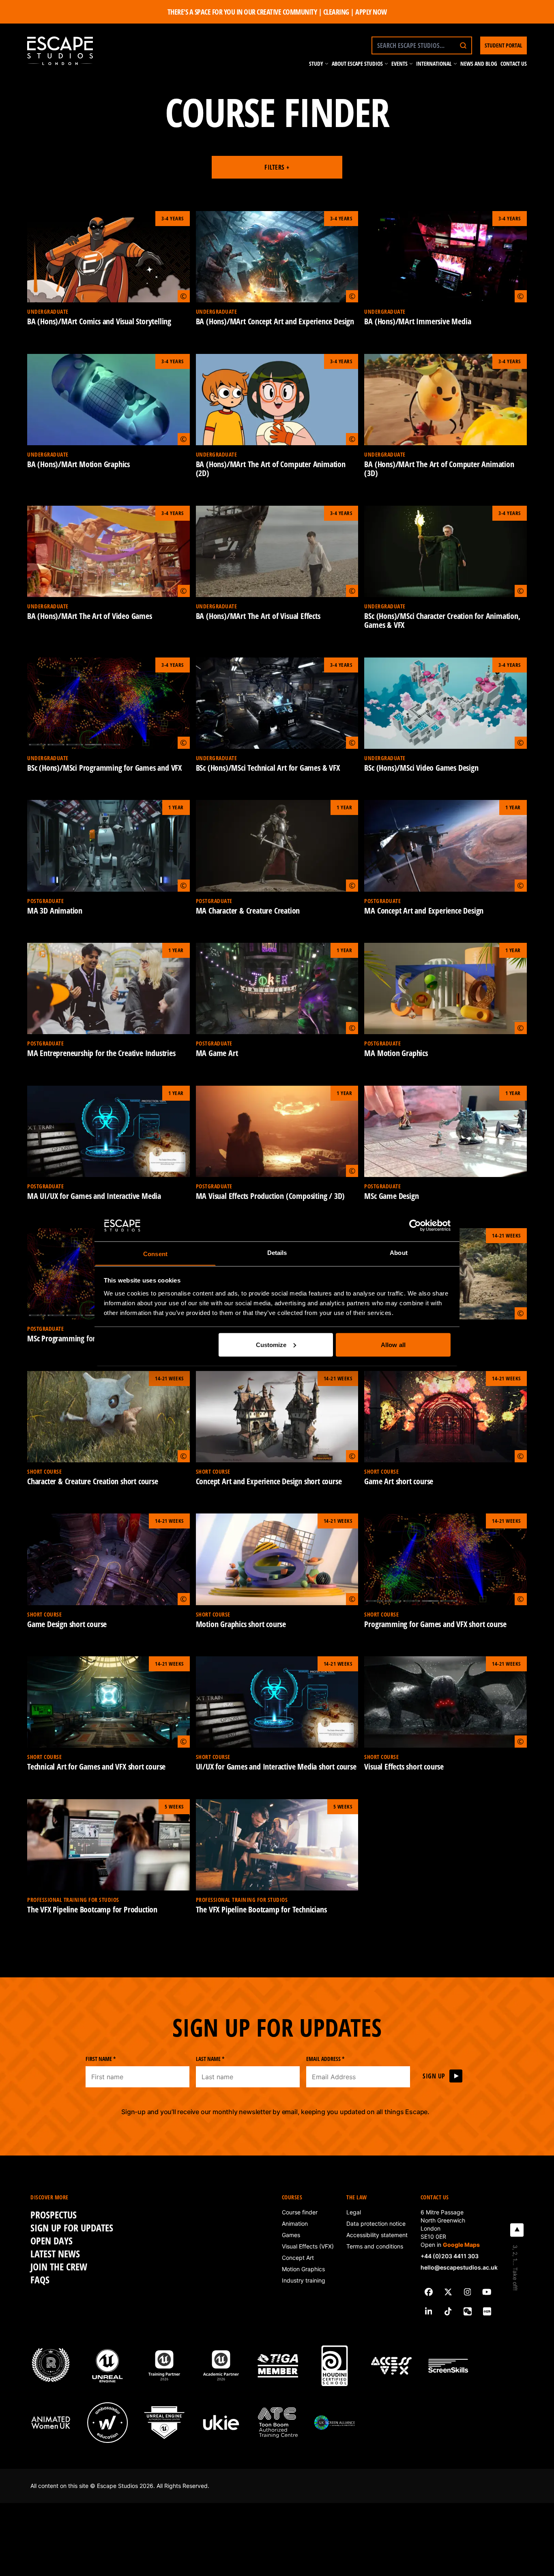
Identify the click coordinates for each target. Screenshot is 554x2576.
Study (316, 64)
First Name (101, 2059)
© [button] (184, 296)
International (434, 64)
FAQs (40, 2280)
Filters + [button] (277, 167)
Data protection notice (376, 2224)
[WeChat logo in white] (468, 2311)
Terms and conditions (375, 2246)
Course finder (300, 2212)
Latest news (55, 2254)
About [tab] (399, 1252)
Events (399, 64)
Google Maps (461, 2245)
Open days (52, 2241)
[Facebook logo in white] (429, 2292)
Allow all (393, 1344)
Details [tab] (277, 1252)
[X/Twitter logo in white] (448, 2292)
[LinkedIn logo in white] (429, 2311)
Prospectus (54, 2215)
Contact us (514, 64)
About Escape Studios (357, 64)
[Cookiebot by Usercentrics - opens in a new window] (415, 1225)
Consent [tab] (155, 1254)
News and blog (479, 64)
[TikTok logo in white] (448, 2311)
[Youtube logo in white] (487, 2292)
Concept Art (298, 2258)
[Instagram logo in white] (468, 2292)
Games (291, 2235)
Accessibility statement (377, 2235)
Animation (295, 2224)
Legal (354, 2212)
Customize (271, 1344)
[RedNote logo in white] (487, 2311)
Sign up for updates (72, 2228)
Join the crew (59, 2267)
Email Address (325, 2059)
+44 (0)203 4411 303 (450, 2256)
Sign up (434, 2076)
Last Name (210, 2059)
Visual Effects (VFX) (308, 2246)
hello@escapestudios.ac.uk (459, 2267)
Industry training (304, 2280)
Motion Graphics (303, 2269)
